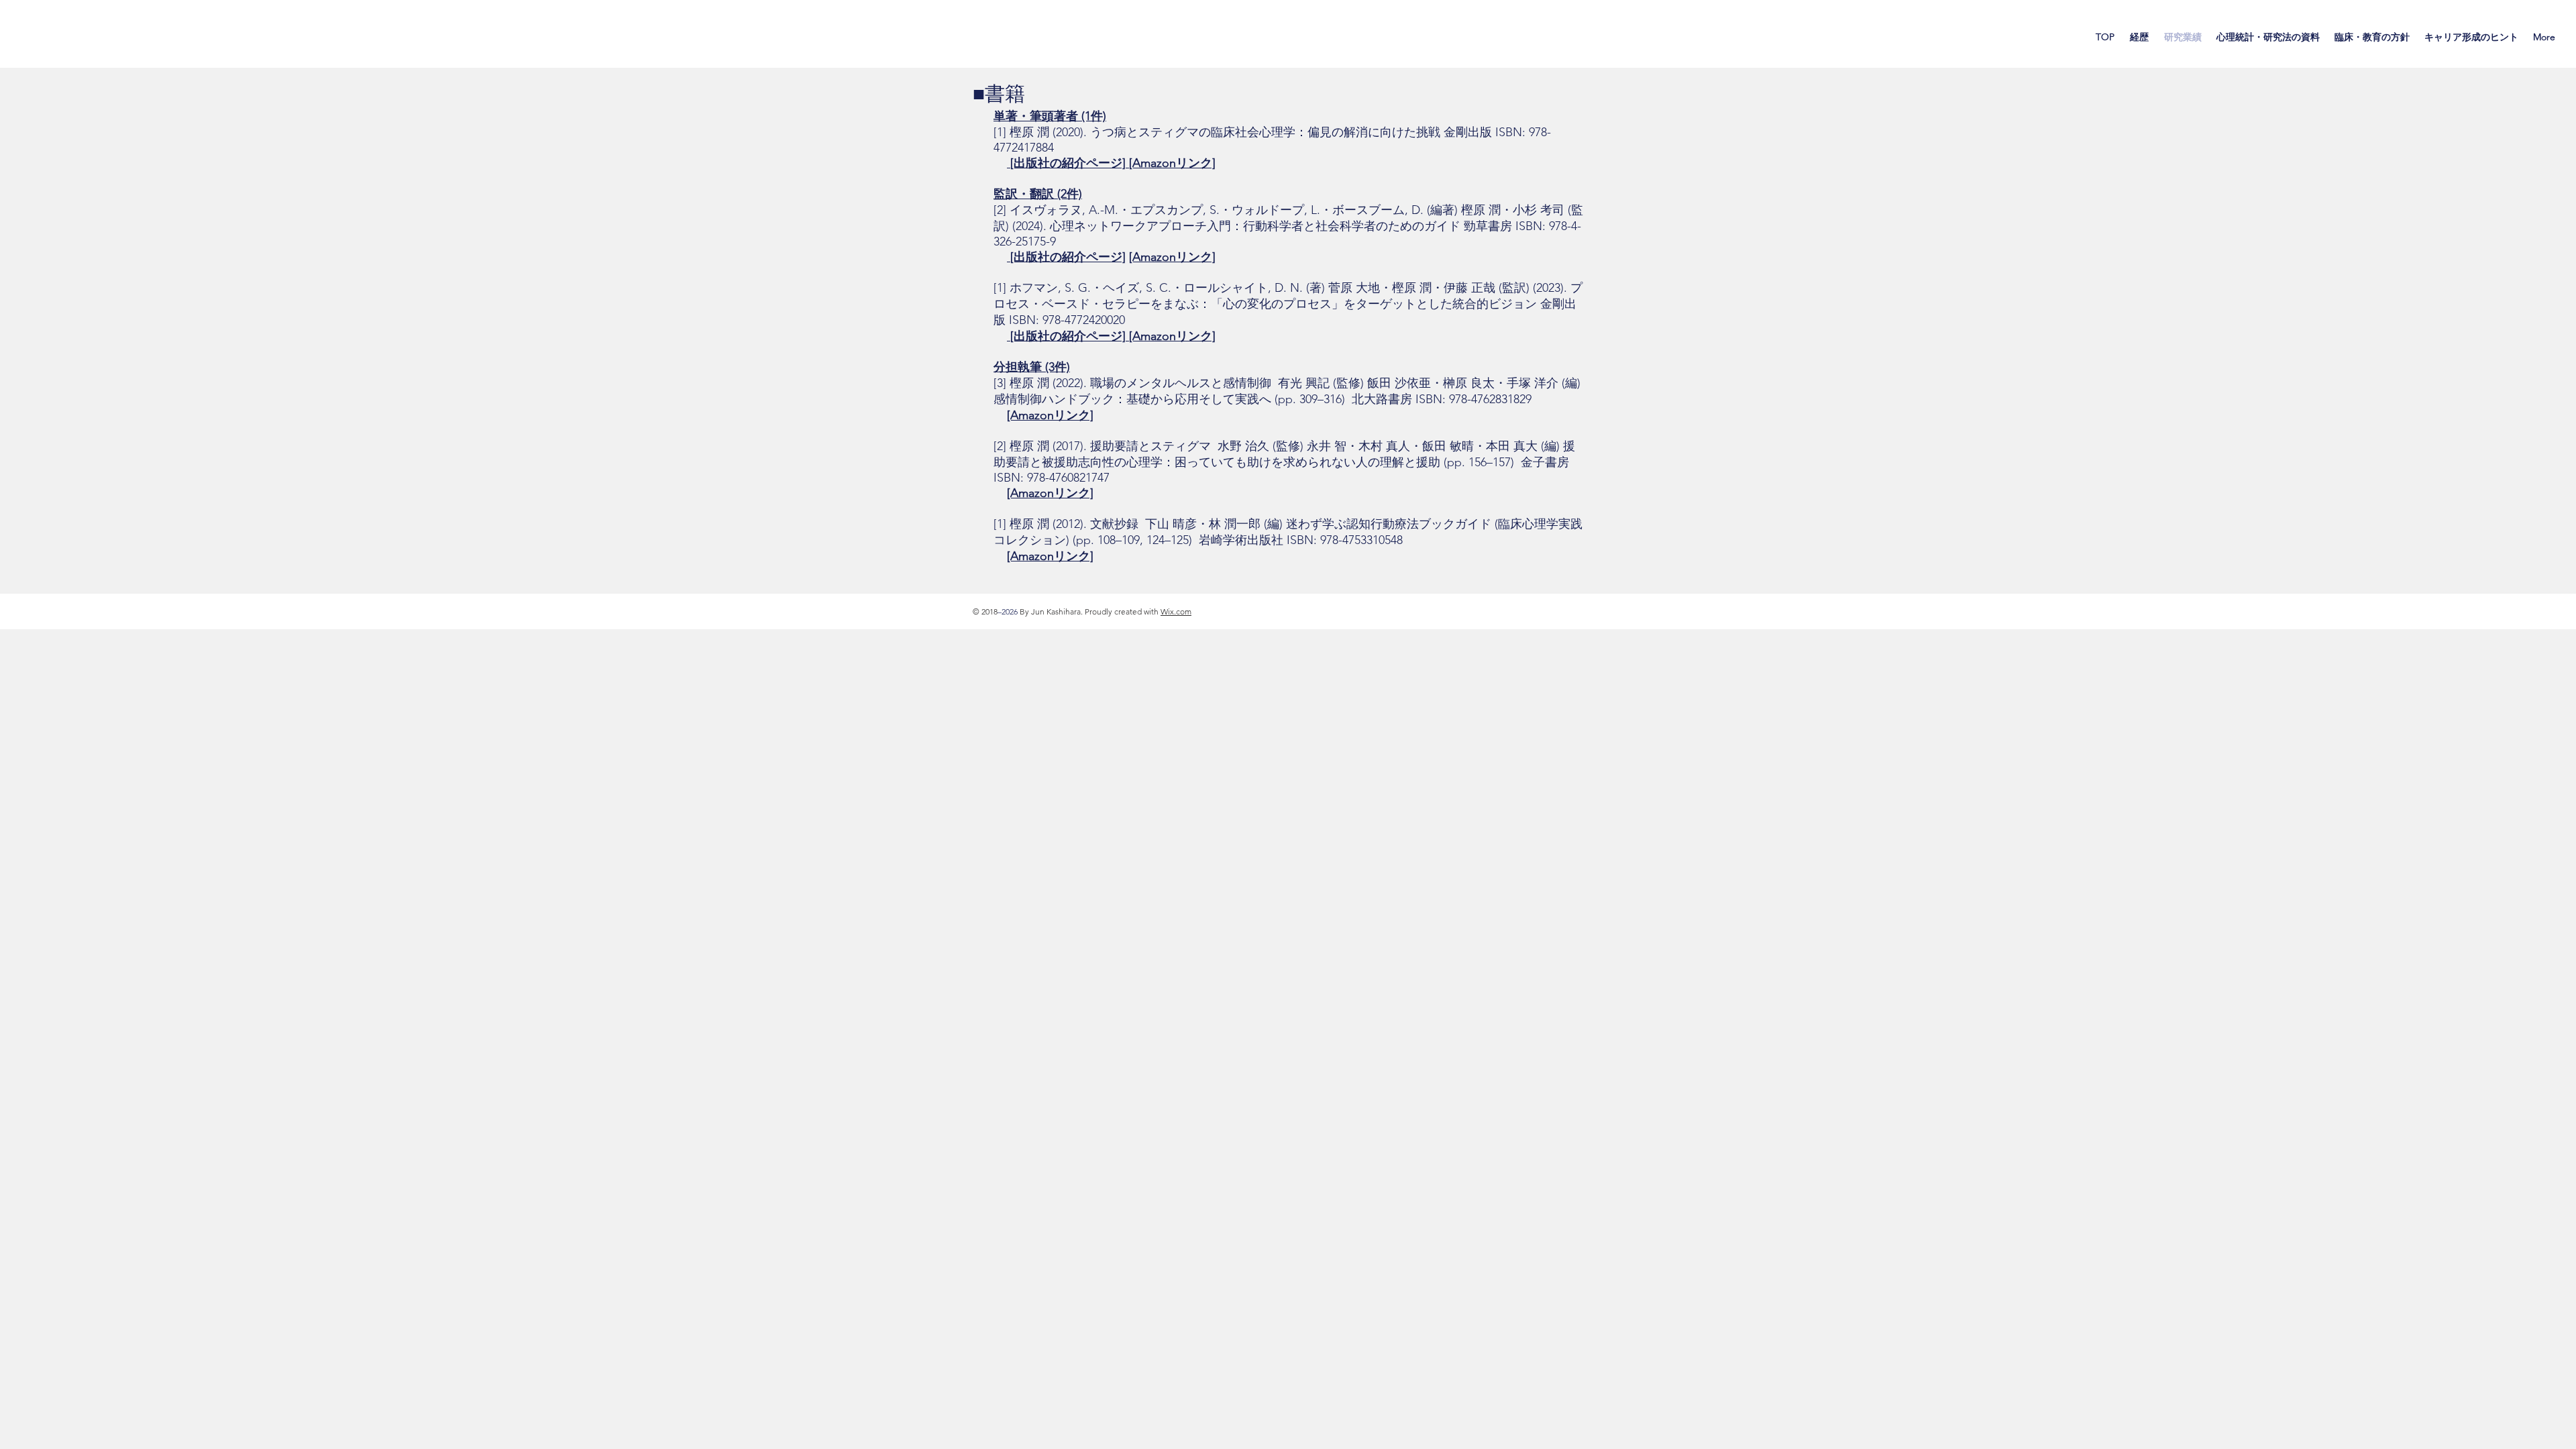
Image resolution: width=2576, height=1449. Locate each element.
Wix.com (1176, 611)
